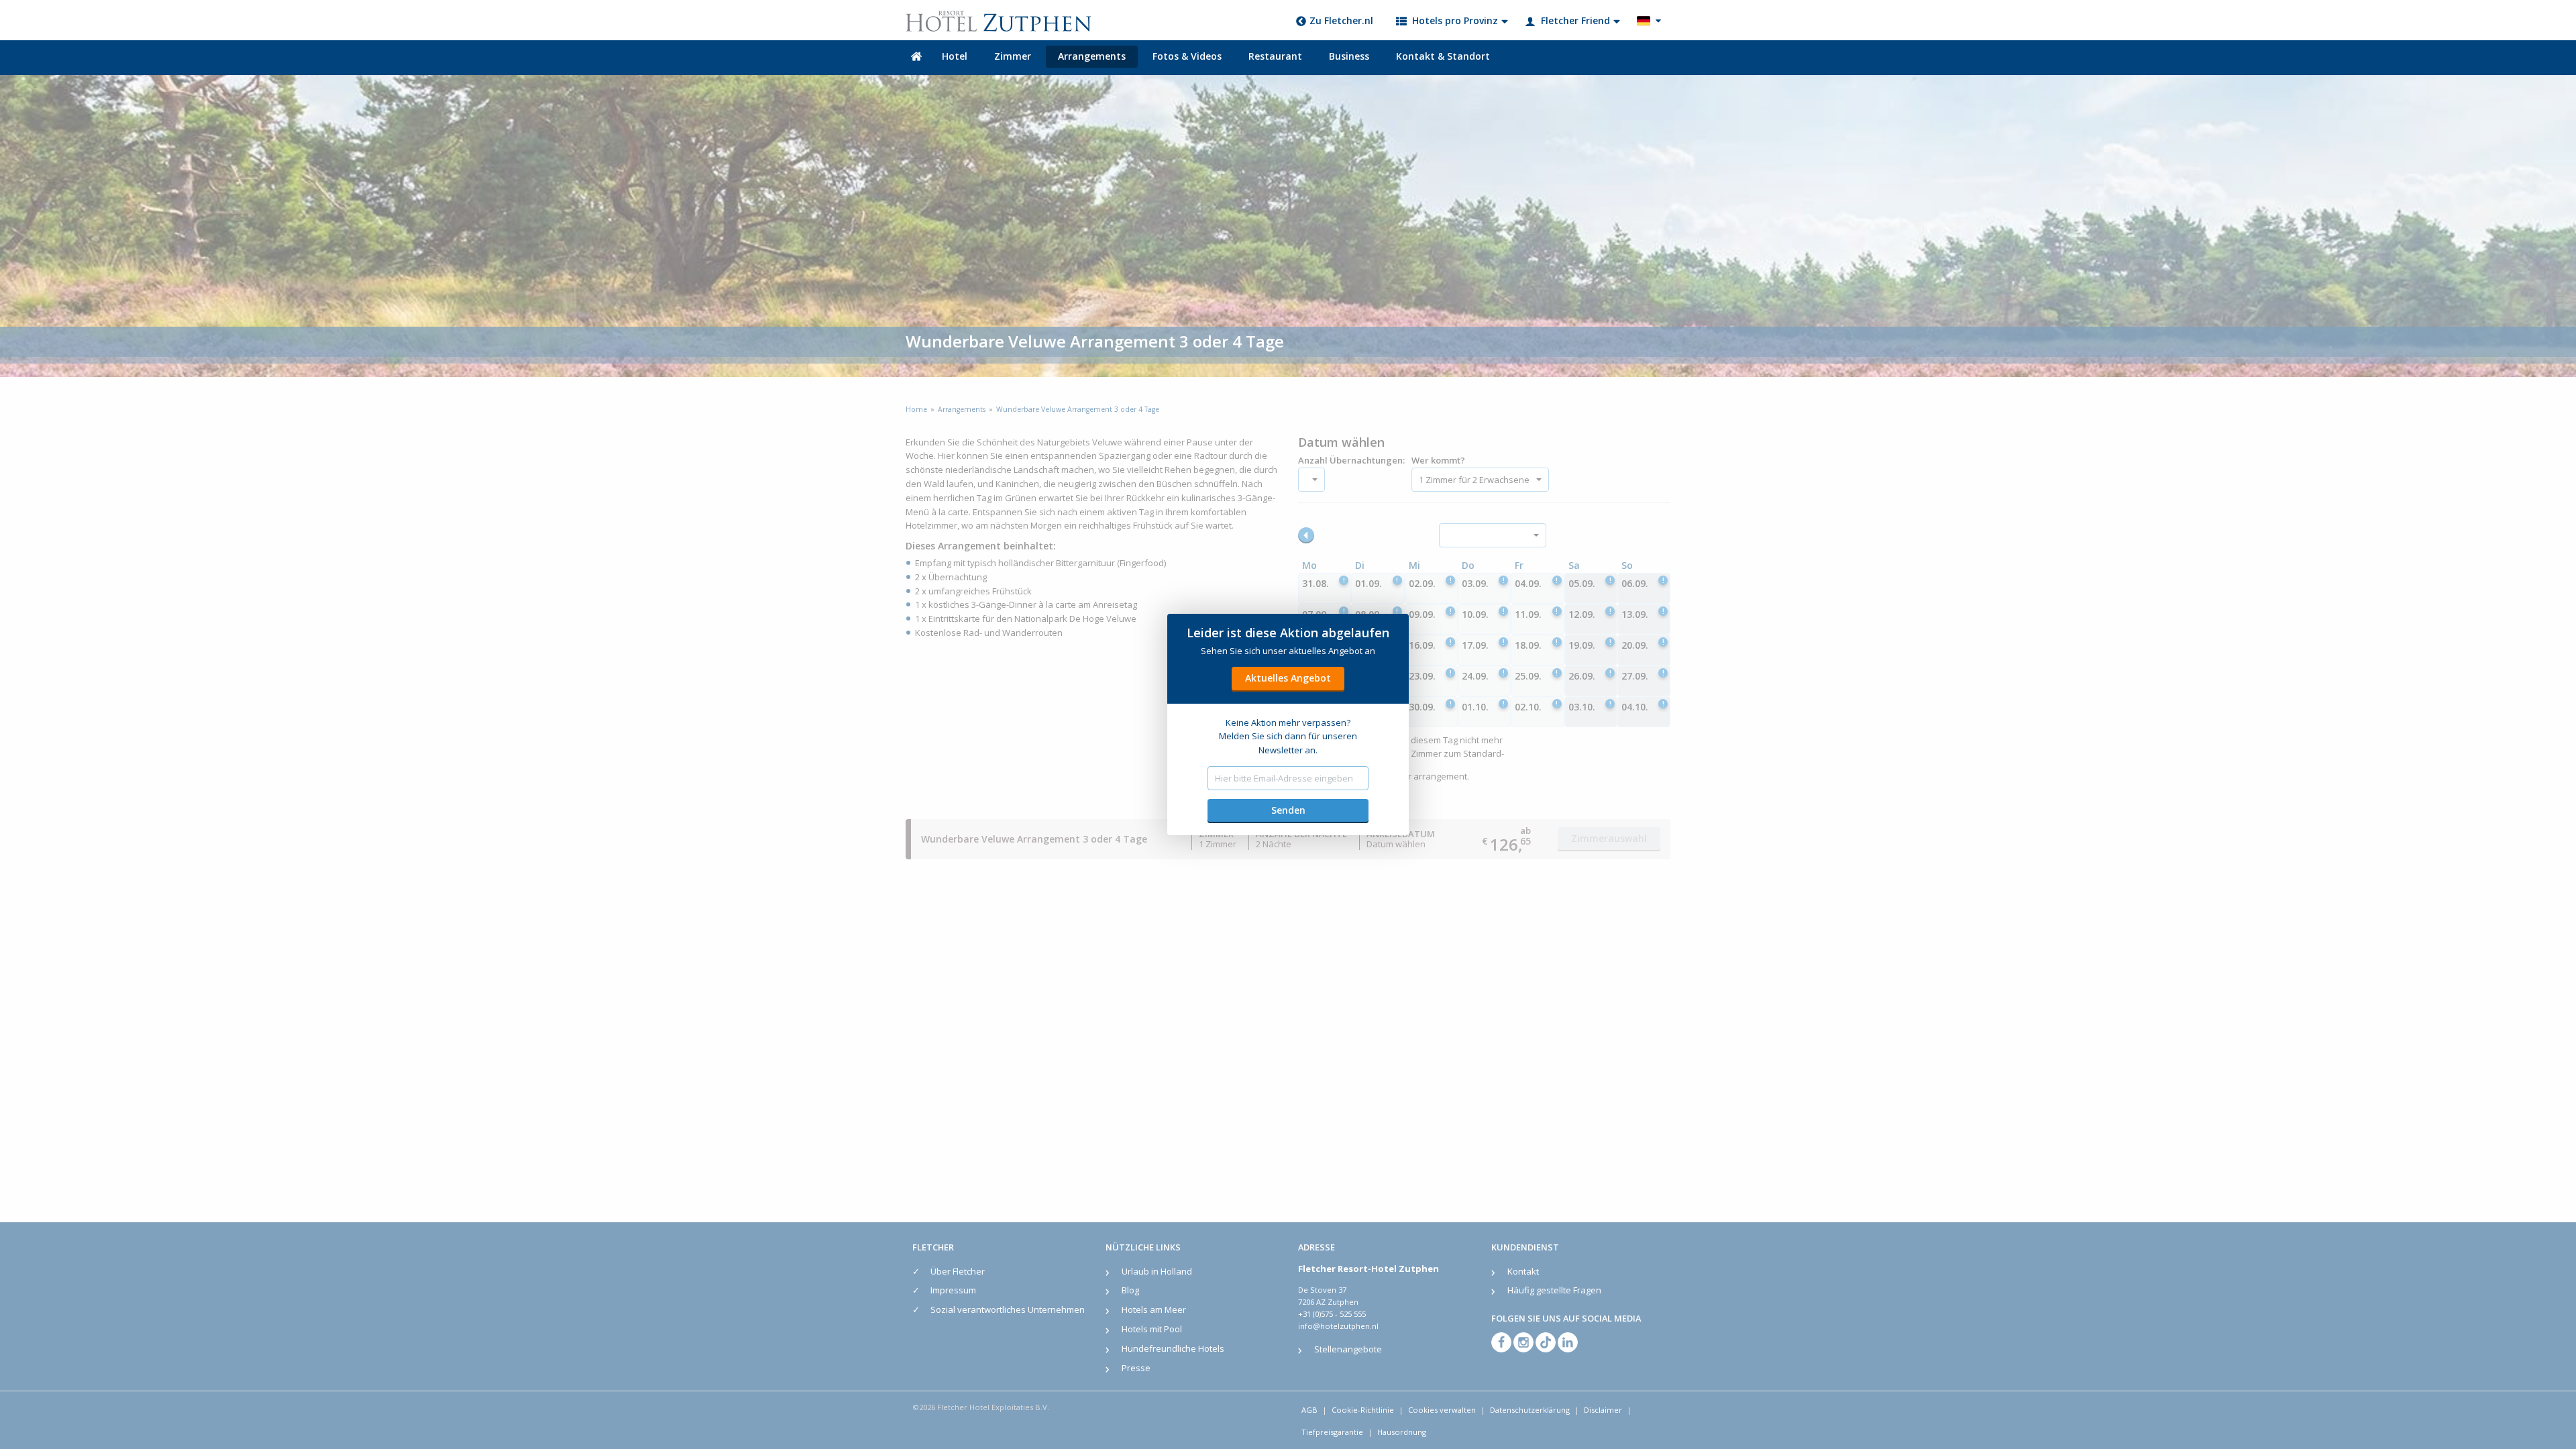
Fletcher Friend (1575, 20)
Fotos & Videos (1187, 56)
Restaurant (1275, 56)
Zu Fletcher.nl (1341, 20)
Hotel (955, 56)
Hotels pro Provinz (1455, 20)
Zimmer (1013, 56)
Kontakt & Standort (1443, 56)
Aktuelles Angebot (1288, 678)
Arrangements (1092, 56)
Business (1349, 56)
